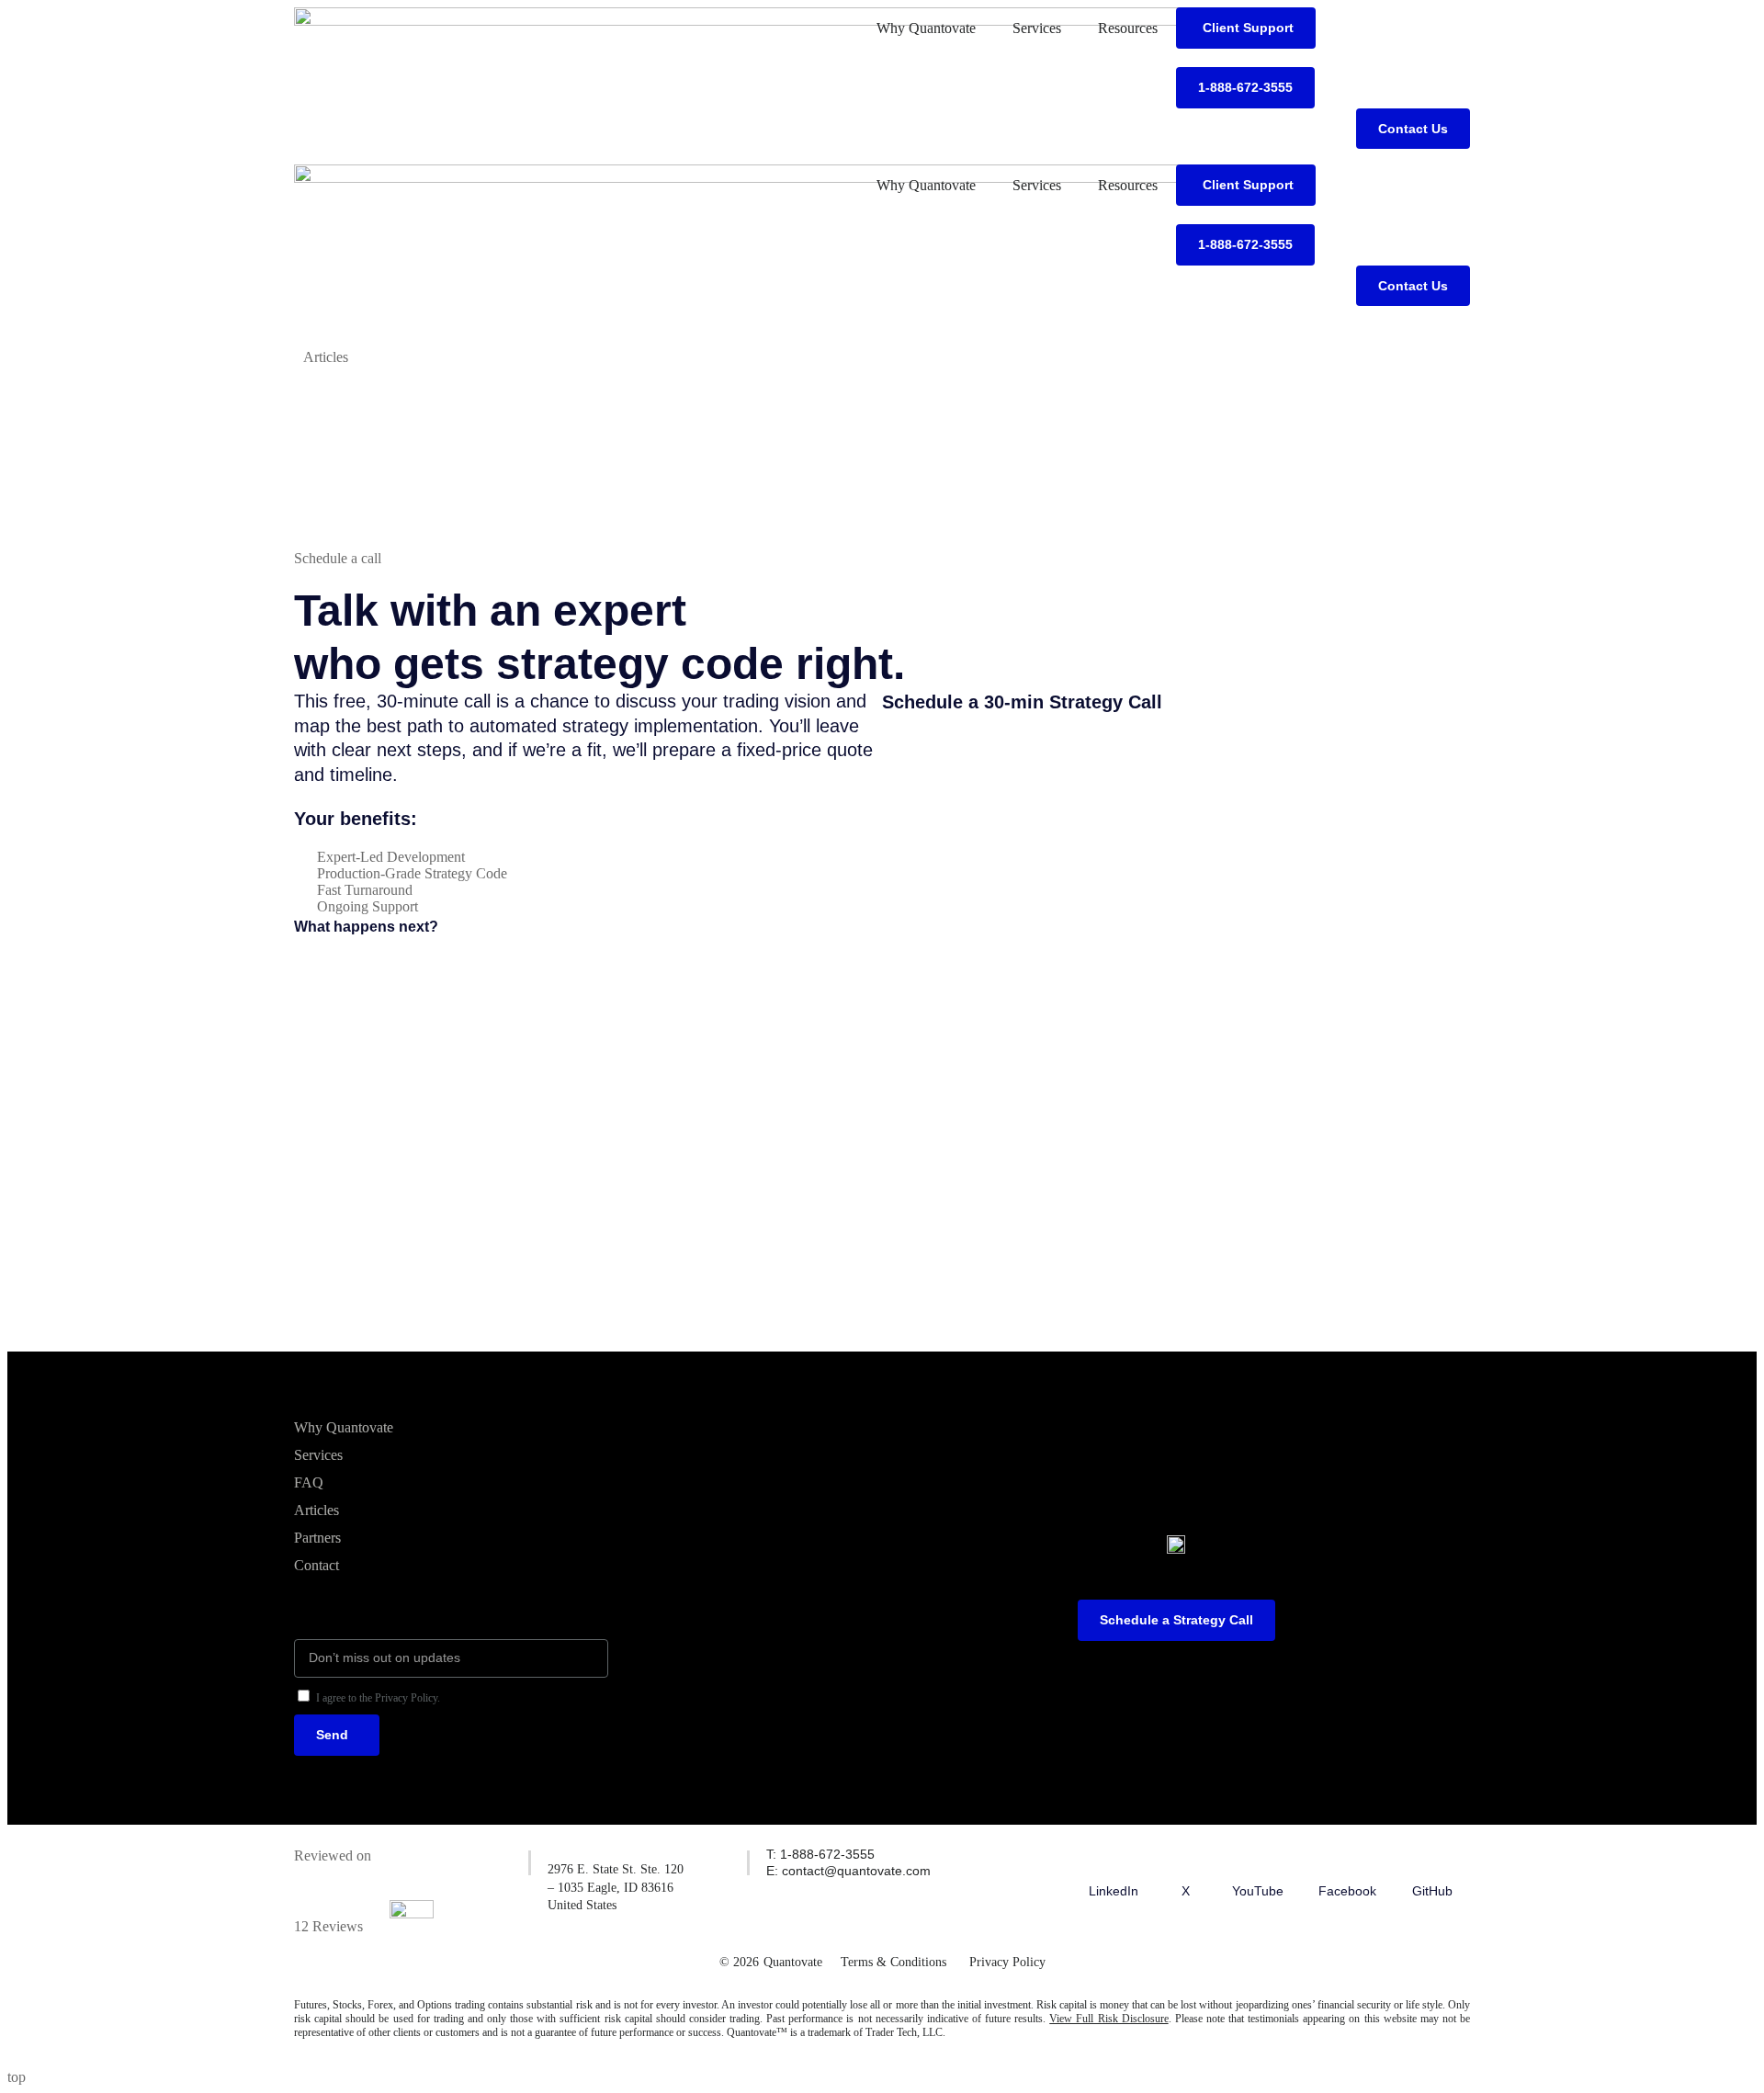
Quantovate (793, 1962)
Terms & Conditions (893, 1962)
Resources (1128, 28)
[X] (1185, 1859)
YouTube (1258, 1891)
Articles (317, 1510)
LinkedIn (1114, 1891)
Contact (317, 1565)
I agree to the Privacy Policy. (378, 1698)
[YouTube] (1258, 1859)
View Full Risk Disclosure (1108, 2019)
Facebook (1347, 1891)
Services (1037, 28)
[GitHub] (1432, 1859)
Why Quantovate (926, 28)
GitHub (1432, 1891)
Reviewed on (333, 1855)
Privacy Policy (1007, 1962)
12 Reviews (328, 1926)
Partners (317, 1538)
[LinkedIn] (1114, 1859)
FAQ (309, 1482)
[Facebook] (1348, 1859)
